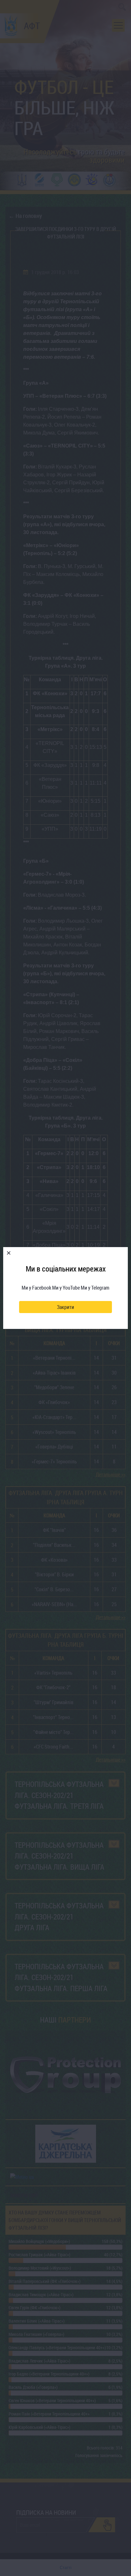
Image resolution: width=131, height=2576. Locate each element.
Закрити (65, 1307)
